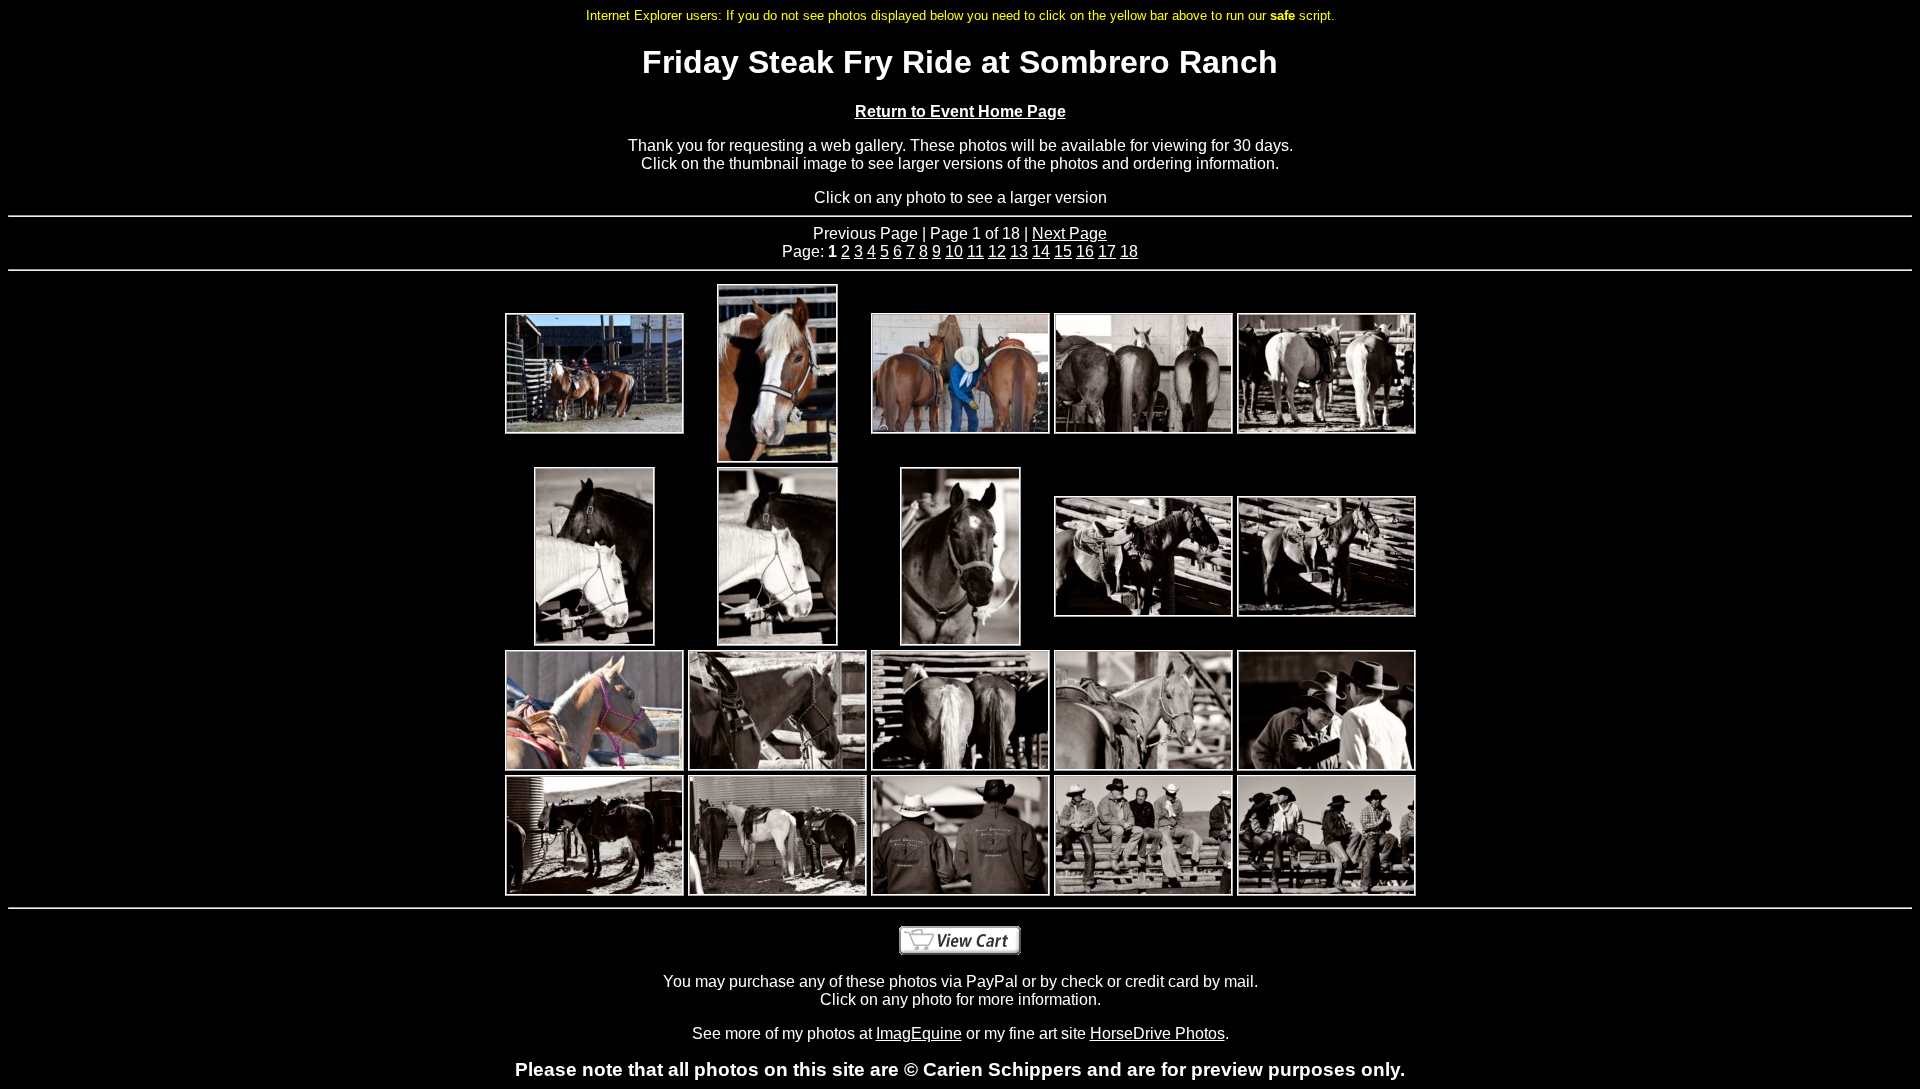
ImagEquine (919, 1033)
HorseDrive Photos (1157, 1033)
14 (1041, 251)
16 (1085, 251)
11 (975, 251)
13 (1019, 251)
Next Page (1069, 233)
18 (1129, 251)
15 (1063, 251)
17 (1107, 251)
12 (997, 251)
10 (954, 251)
